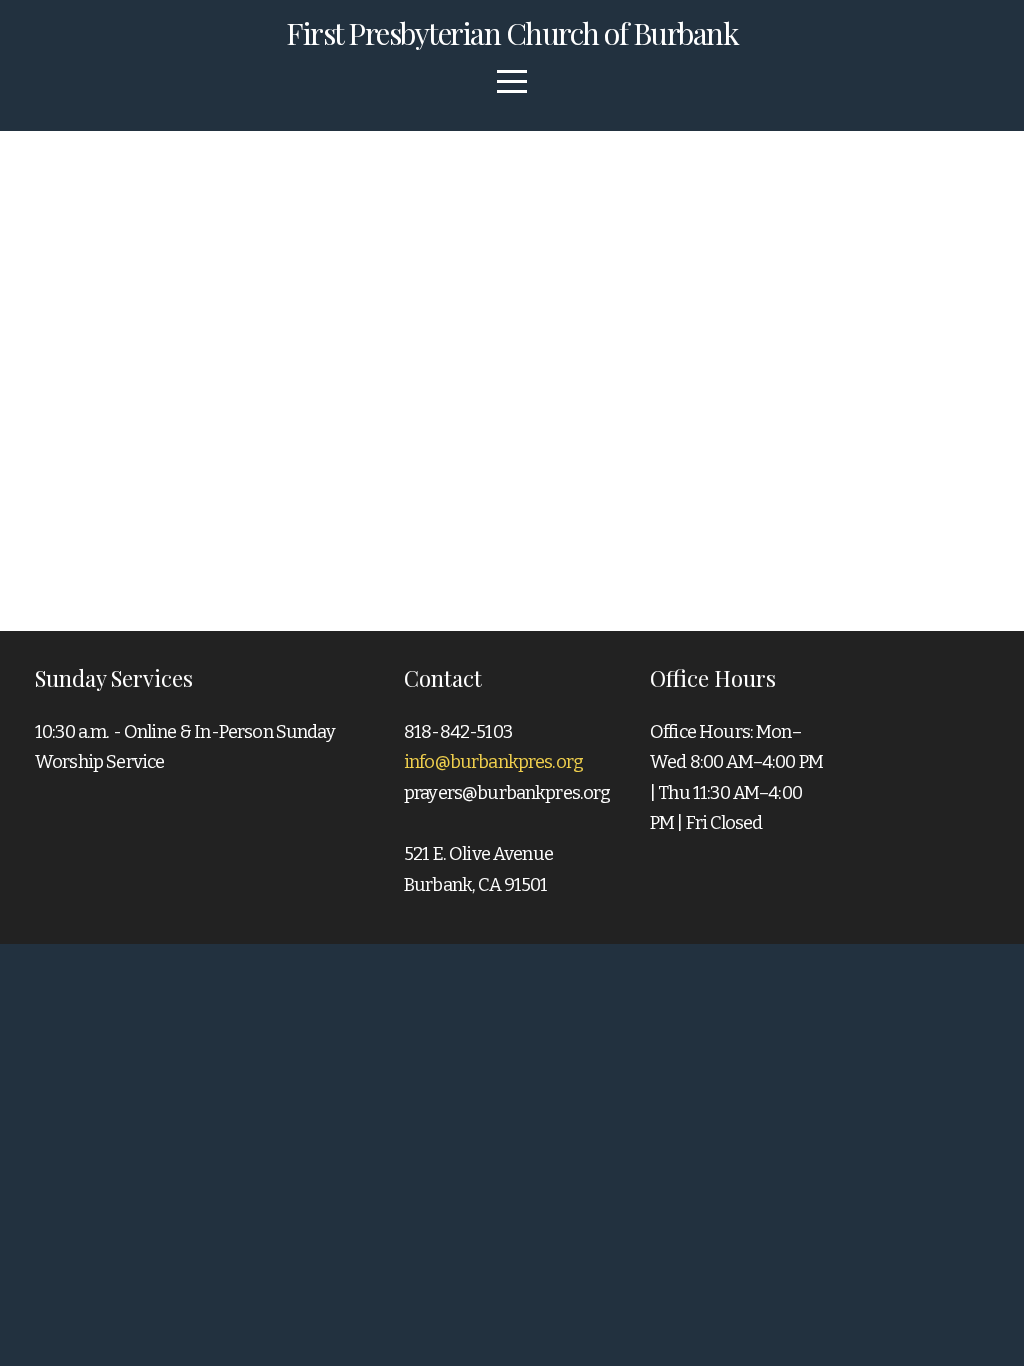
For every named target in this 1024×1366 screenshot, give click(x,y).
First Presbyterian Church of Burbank (512, 33)
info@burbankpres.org (493, 762)
